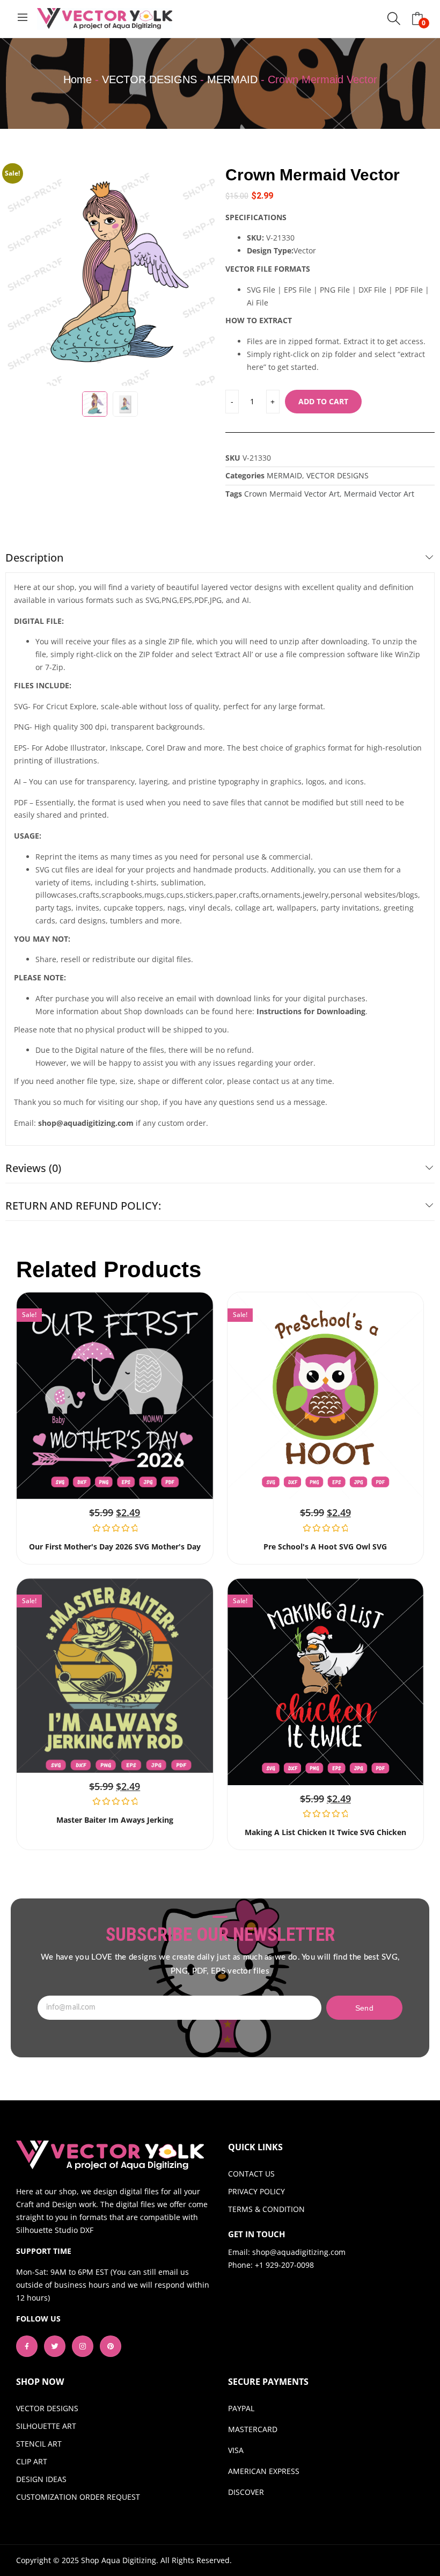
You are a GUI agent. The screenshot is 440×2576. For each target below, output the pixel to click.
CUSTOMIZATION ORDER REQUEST (78, 2497)
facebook (27, 2346)
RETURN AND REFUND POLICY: (83, 1206)
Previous (19, 276)
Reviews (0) (33, 1168)
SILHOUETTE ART (46, 2426)
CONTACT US (251, 2174)
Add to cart (323, 401)
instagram (83, 2346)
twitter (55, 2346)
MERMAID (232, 79)
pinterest (111, 2346)
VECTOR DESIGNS (149, 79)
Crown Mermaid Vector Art (292, 494)
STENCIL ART (39, 2444)
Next (201, 276)
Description (34, 558)
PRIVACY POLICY (256, 2191)
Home (78, 79)
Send (364, 2008)
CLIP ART (32, 2461)
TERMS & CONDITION (266, 2209)
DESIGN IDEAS (41, 2479)
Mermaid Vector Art (379, 494)
